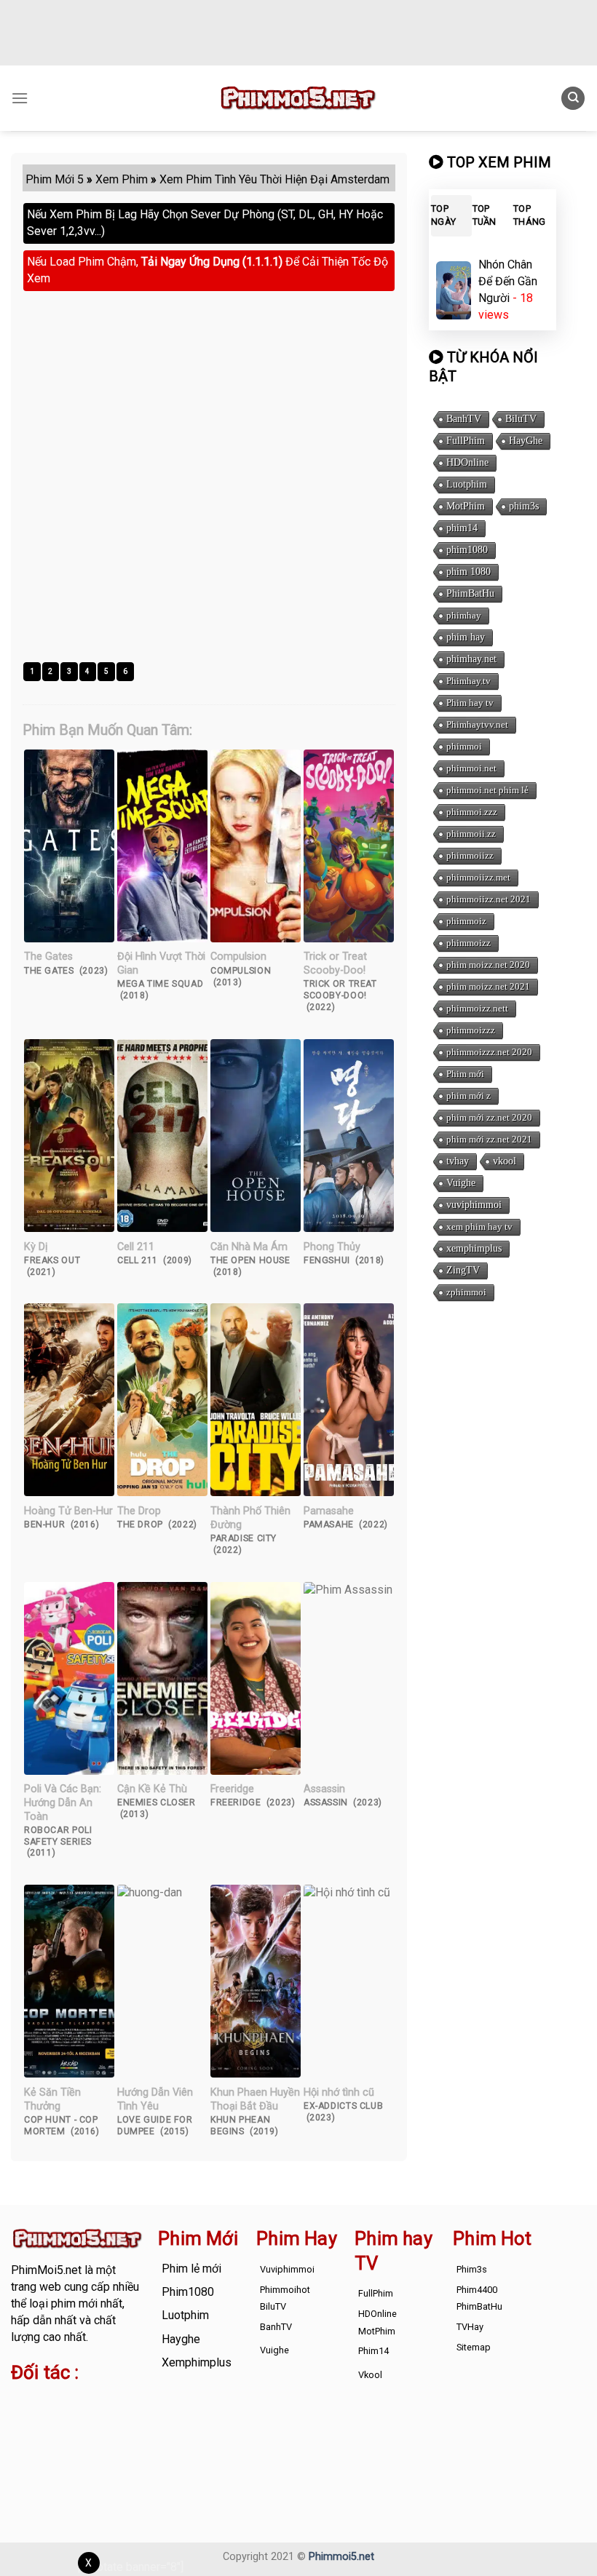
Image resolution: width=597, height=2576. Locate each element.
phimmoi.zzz (472, 812)
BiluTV (521, 419)
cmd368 (32, 2418)
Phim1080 (188, 2292)
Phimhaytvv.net (477, 724)
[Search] (573, 99)
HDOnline (467, 462)
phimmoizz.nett (477, 1008)
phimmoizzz (471, 1030)
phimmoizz (468, 943)
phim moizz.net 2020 (488, 965)
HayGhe (526, 441)
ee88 (68, 2435)
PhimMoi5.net (46, 2270)
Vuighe (461, 1183)
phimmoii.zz (471, 834)
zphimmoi (466, 1292)
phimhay (464, 615)
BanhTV (464, 419)
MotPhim (466, 506)
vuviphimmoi (474, 1205)
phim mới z (468, 1096)
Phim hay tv (470, 703)
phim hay (466, 637)
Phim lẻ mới (191, 2269)
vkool (505, 1161)
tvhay (458, 1161)
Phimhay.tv (468, 681)
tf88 (21, 2402)
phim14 (462, 528)
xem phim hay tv (479, 1227)
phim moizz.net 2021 (488, 986)
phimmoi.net (471, 768)
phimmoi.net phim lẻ (487, 790)
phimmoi (464, 746)
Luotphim (467, 484)
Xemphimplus (197, 2362)
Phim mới (465, 1074)
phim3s (524, 506)
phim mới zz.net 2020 (489, 1117)
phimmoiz (466, 921)
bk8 (50, 2452)
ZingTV (463, 1270)
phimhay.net (471, 659)
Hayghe (181, 2339)
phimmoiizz (470, 855)
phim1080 (467, 550)
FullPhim (466, 441)
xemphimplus (474, 1248)
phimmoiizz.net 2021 (489, 899)
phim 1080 (468, 572)
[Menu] (20, 98)
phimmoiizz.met (478, 877)
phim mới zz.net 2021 (489, 1139)
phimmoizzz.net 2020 (489, 1052)
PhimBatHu (470, 593)
